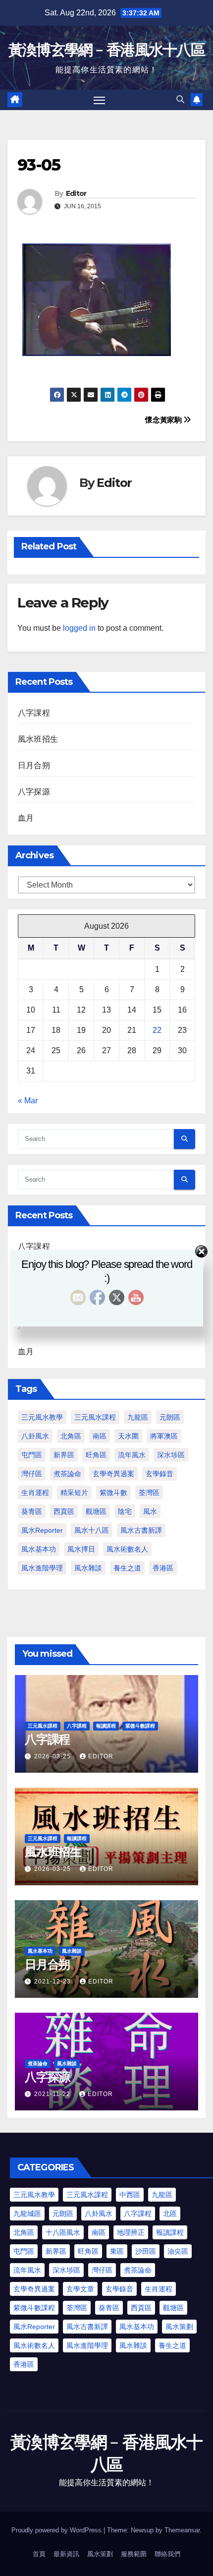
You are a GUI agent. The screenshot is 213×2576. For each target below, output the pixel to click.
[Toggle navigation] (100, 100)
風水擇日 (81, 1549)
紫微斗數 (113, 1493)
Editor (76, 193)
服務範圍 (134, 2554)
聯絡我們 (167, 2554)
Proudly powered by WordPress (57, 2530)
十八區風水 (63, 2232)
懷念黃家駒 (164, 420)
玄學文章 (80, 2289)
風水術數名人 (127, 1549)
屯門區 (32, 1455)
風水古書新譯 (141, 1530)
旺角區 (96, 1455)
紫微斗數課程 (140, 1726)
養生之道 (127, 1568)
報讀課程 (106, 1726)
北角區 (71, 1436)
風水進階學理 (42, 1568)
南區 (100, 1436)
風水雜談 (88, 1568)
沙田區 (146, 2251)
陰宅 (125, 1511)
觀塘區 (96, 1511)
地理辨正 (131, 2232)
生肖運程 (35, 1493)
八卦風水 (35, 1436)
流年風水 (132, 1455)
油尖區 (178, 2251)
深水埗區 (171, 1455)
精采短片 (74, 1493)
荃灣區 (149, 1493)
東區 (117, 2251)
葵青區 (32, 1511)
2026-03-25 (53, 1756)
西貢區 (64, 1511)
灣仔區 (32, 1474)
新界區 (64, 1455)
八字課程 (34, 713)
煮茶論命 (67, 1474)
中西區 (130, 2195)
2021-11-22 (53, 2094)
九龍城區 (27, 2214)
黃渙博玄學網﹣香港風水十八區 (106, 50)
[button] (180, 99)
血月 (26, 818)
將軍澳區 (164, 1436)
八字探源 (34, 792)
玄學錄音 (160, 1474)
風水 (150, 1511)
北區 (170, 2214)
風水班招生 (38, 739)
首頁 (39, 2554)
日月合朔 (34, 765)
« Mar (28, 1101)
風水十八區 (92, 1530)
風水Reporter (42, 1530)
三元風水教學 (42, 1417)
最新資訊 (66, 2554)
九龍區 (138, 1417)
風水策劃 (179, 2327)
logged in (79, 628)
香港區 (163, 1568)
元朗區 (170, 1417)
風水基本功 (39, 1549)
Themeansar (182, 2530)
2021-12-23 (53, 1981)
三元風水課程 (95, 1417)
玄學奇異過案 (113, 1474)
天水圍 (128, 1436)
